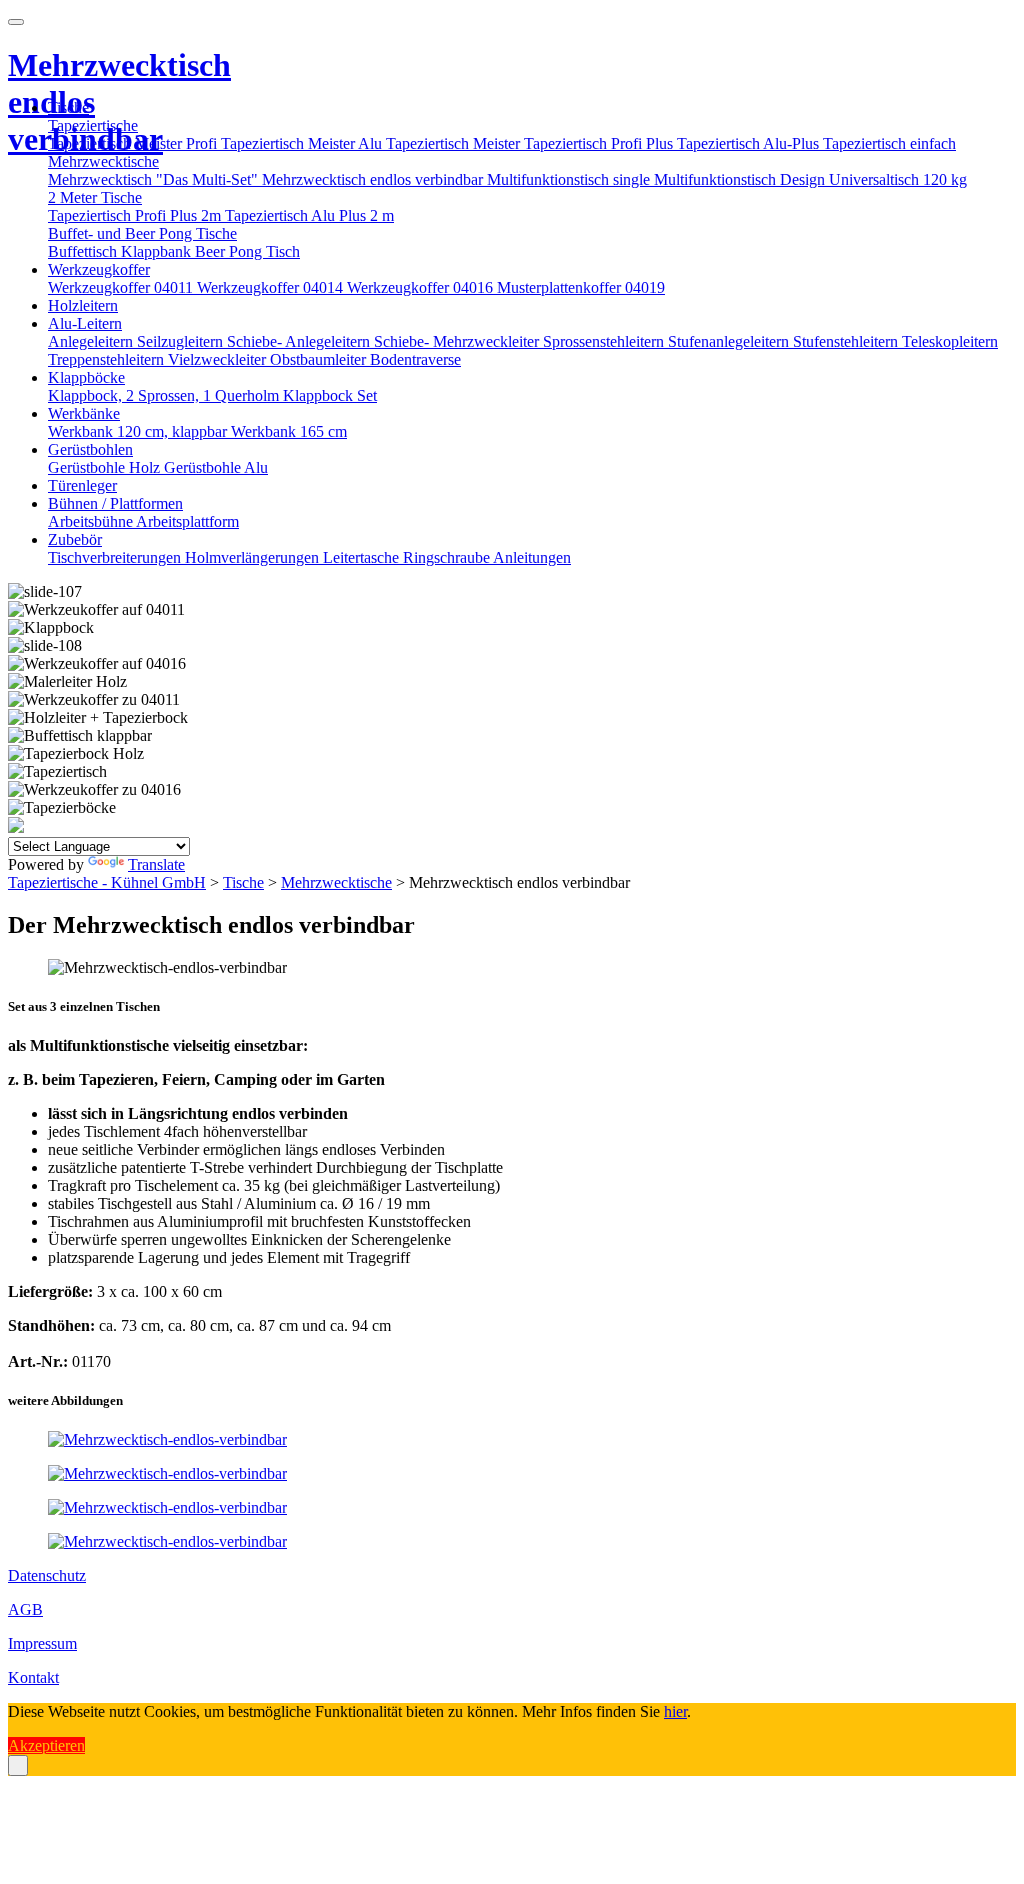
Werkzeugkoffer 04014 (272, 287)
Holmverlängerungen (254, 557)
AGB (25, 1609)
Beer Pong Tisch (247, 251)
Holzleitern (83, 305)
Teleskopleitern (950, 341)
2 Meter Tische (95, 197)
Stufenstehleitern (847, 341)
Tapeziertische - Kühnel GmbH (107, 882)
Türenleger (82, 485)
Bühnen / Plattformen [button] (115, 503)
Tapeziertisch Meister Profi (134, 143)
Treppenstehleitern (108, 359)
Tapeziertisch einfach (889, 143)
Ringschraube (448, 557)
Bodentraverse (415, 359)
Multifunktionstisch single (570, 179)
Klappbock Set (330, 395)
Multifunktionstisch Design (741, 179)
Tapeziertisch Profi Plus (600, 143)
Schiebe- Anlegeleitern (300, 341)
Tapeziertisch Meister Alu (303, 143)
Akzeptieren (46, 1745)
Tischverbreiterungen (116, 557)
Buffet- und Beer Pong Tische (142, 233)
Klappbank (158, 251)
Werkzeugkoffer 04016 (422, 287)
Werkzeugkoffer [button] (99, 269)
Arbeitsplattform (187, 521)
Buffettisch (84, 251)
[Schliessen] (18, 1765)
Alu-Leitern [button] (85, 323)
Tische (243, 882)
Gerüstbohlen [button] (90, 449)
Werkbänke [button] (84, 413)
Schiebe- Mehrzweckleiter (458, 341)
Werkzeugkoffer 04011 (122, 287)
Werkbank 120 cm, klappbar (139, 431)
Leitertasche (363, 557)
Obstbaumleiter (320, 359)
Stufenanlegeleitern (730, 341)
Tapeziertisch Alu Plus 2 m (309, 215)
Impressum (42, 1643)
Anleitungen (532, 557)
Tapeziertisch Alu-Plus (750, 143)
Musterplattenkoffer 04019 (581, 287)
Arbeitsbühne (92, 521)
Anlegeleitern (92, 341)
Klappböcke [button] (86, 377)
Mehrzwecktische (103, 161)
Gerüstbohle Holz (106, 467)
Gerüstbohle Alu (216, 467)
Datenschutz (47, 1575)
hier (675, 1711)
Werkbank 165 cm (289, 431)
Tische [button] (68, 107)
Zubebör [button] (75, 539)
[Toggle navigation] (16, 22)
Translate (156, 864)
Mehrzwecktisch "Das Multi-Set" (155, 179)
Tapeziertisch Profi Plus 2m (136, 215)
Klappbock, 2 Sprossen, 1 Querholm (165, 395)
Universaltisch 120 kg (898, 179)
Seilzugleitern (182, 341)
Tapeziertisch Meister (455, 143)
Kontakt (33, 1677)
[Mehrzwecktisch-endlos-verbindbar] (167, 1439)
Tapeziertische (93, 125)
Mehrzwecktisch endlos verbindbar (374, 179)
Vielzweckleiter (219, 359)
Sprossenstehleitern (605, 341)
